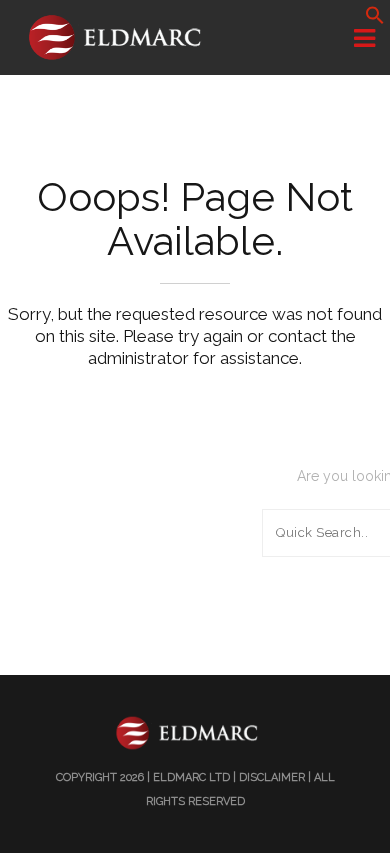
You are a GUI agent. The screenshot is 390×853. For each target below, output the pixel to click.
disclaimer (272, 777)
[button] (375, 20)
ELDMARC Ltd (191, 777)
